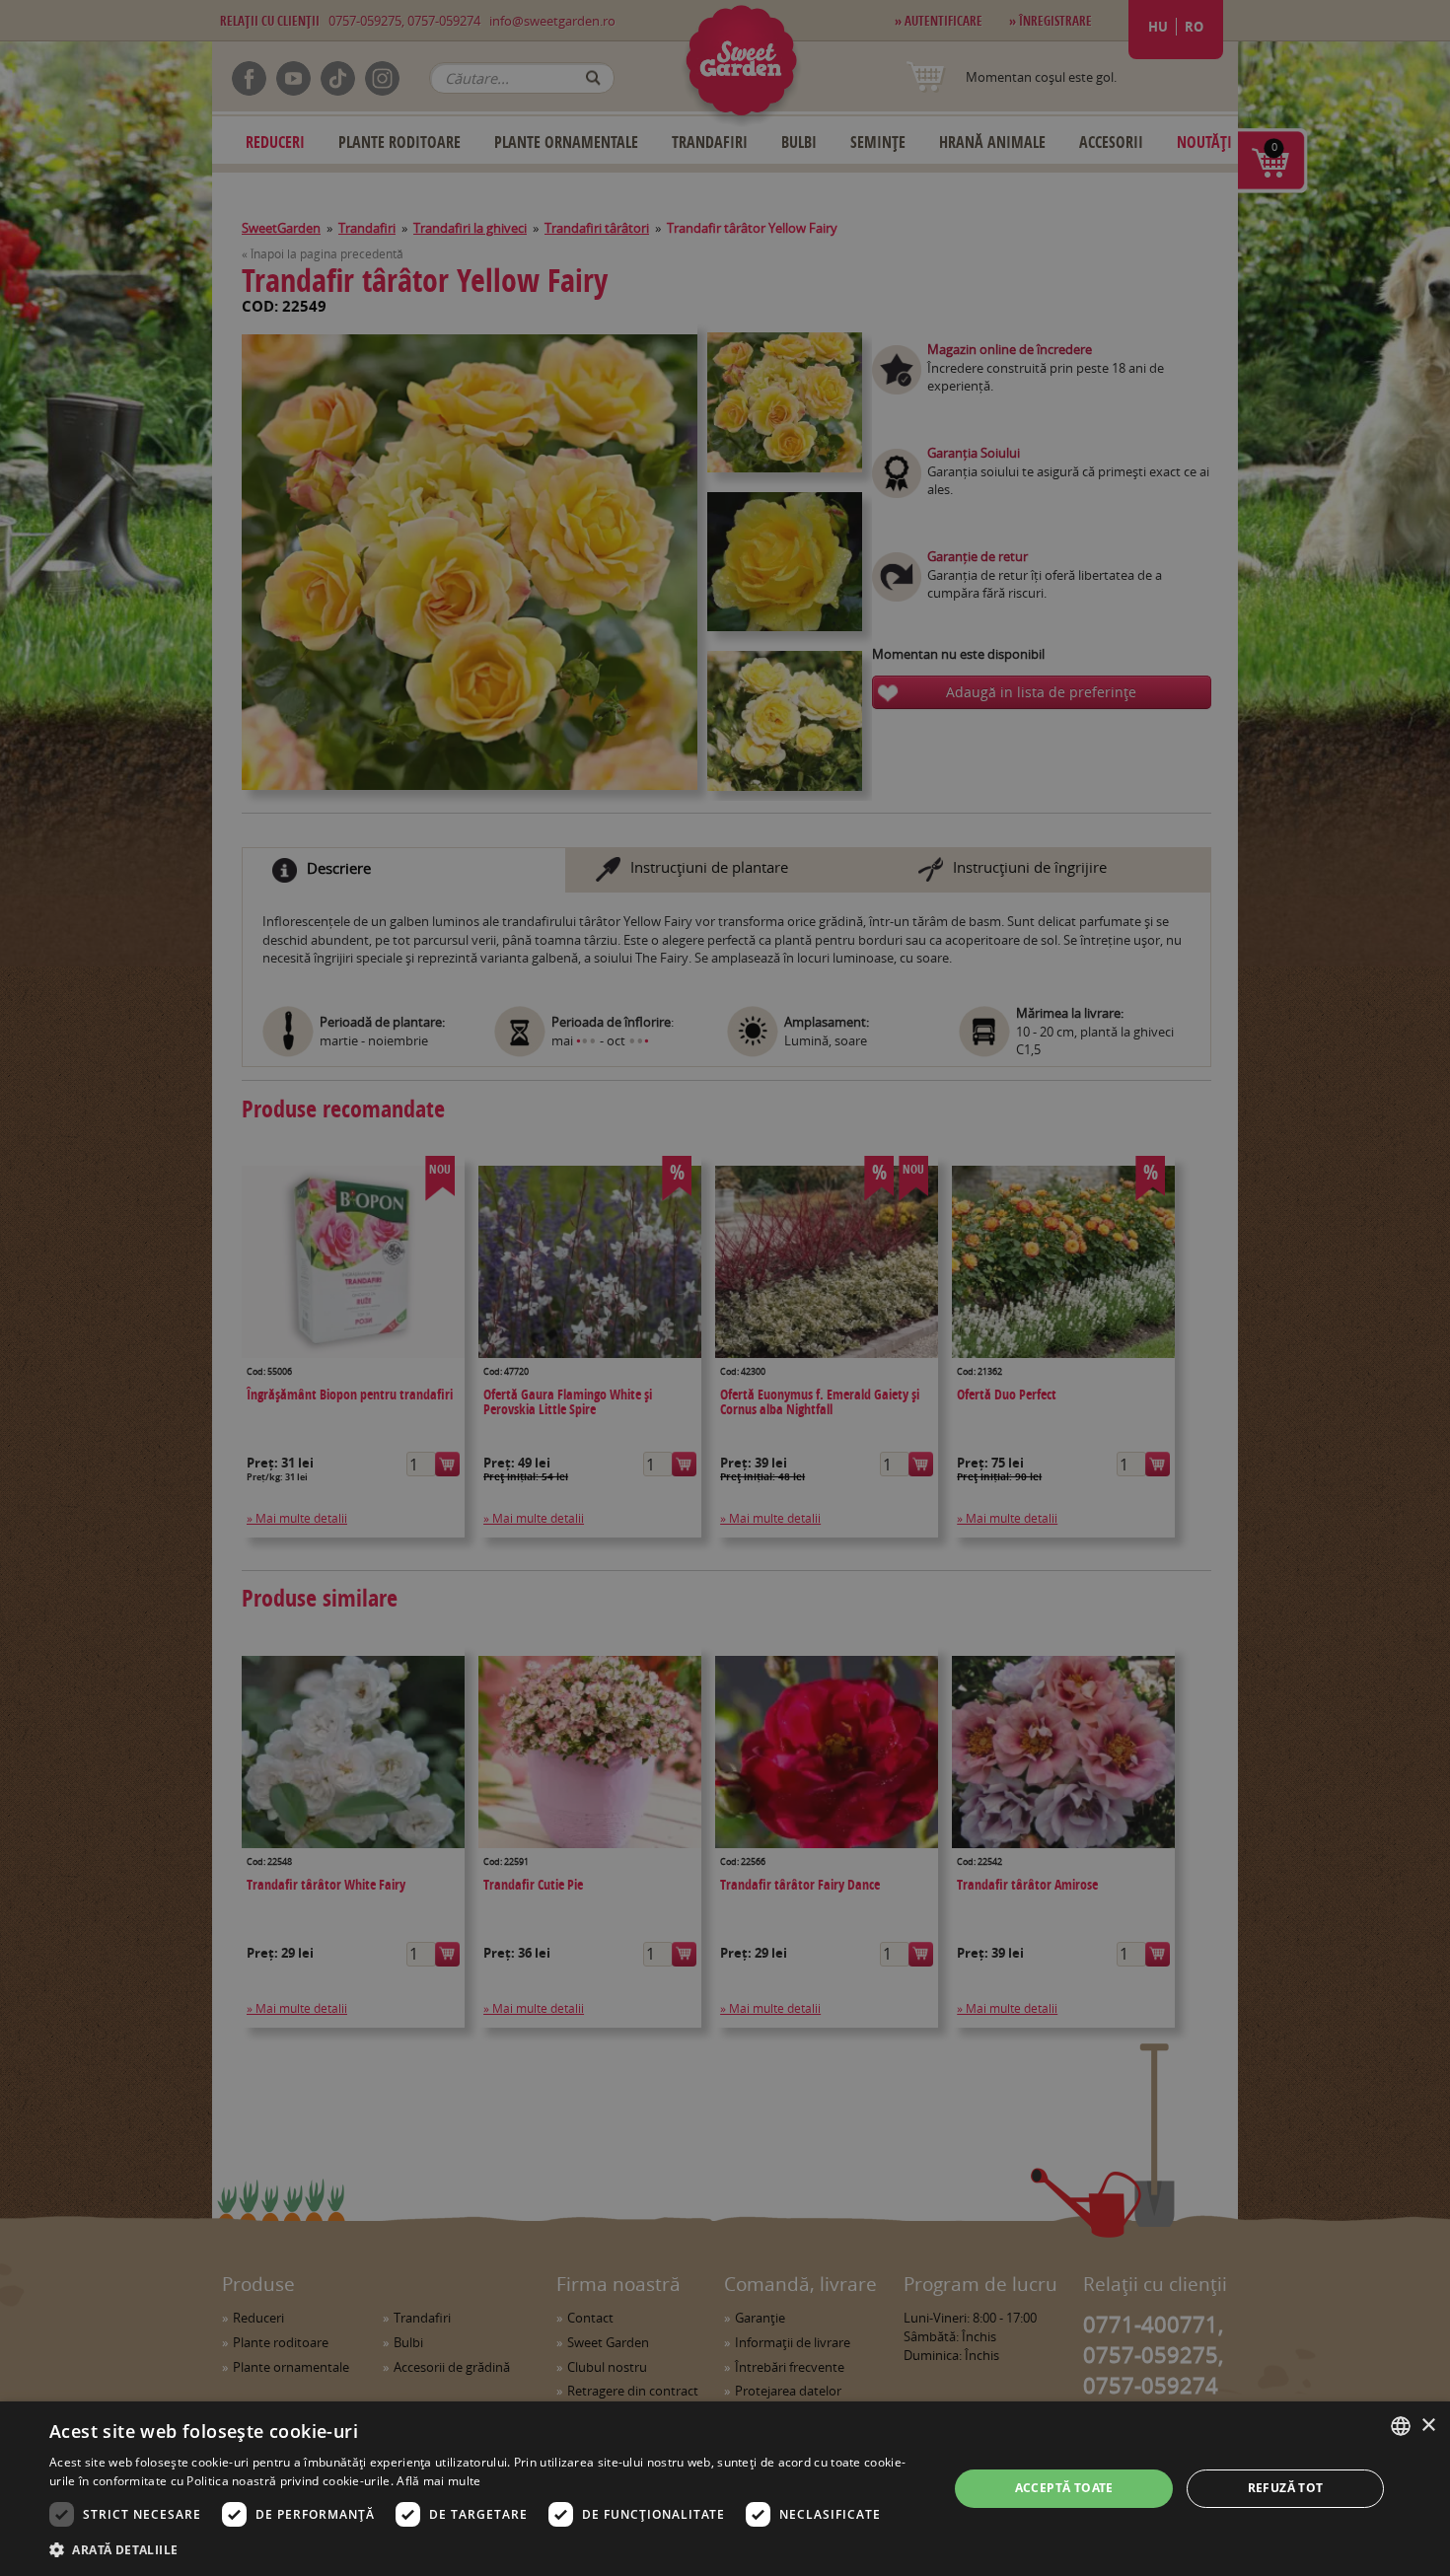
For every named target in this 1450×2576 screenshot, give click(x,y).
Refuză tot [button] (1286, 2488)
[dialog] (725, 2489)
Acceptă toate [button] (1064, 2488)
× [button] (1428, 2426)
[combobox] (1401, 2426)
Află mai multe (438, 2481)
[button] (485, 2549)
